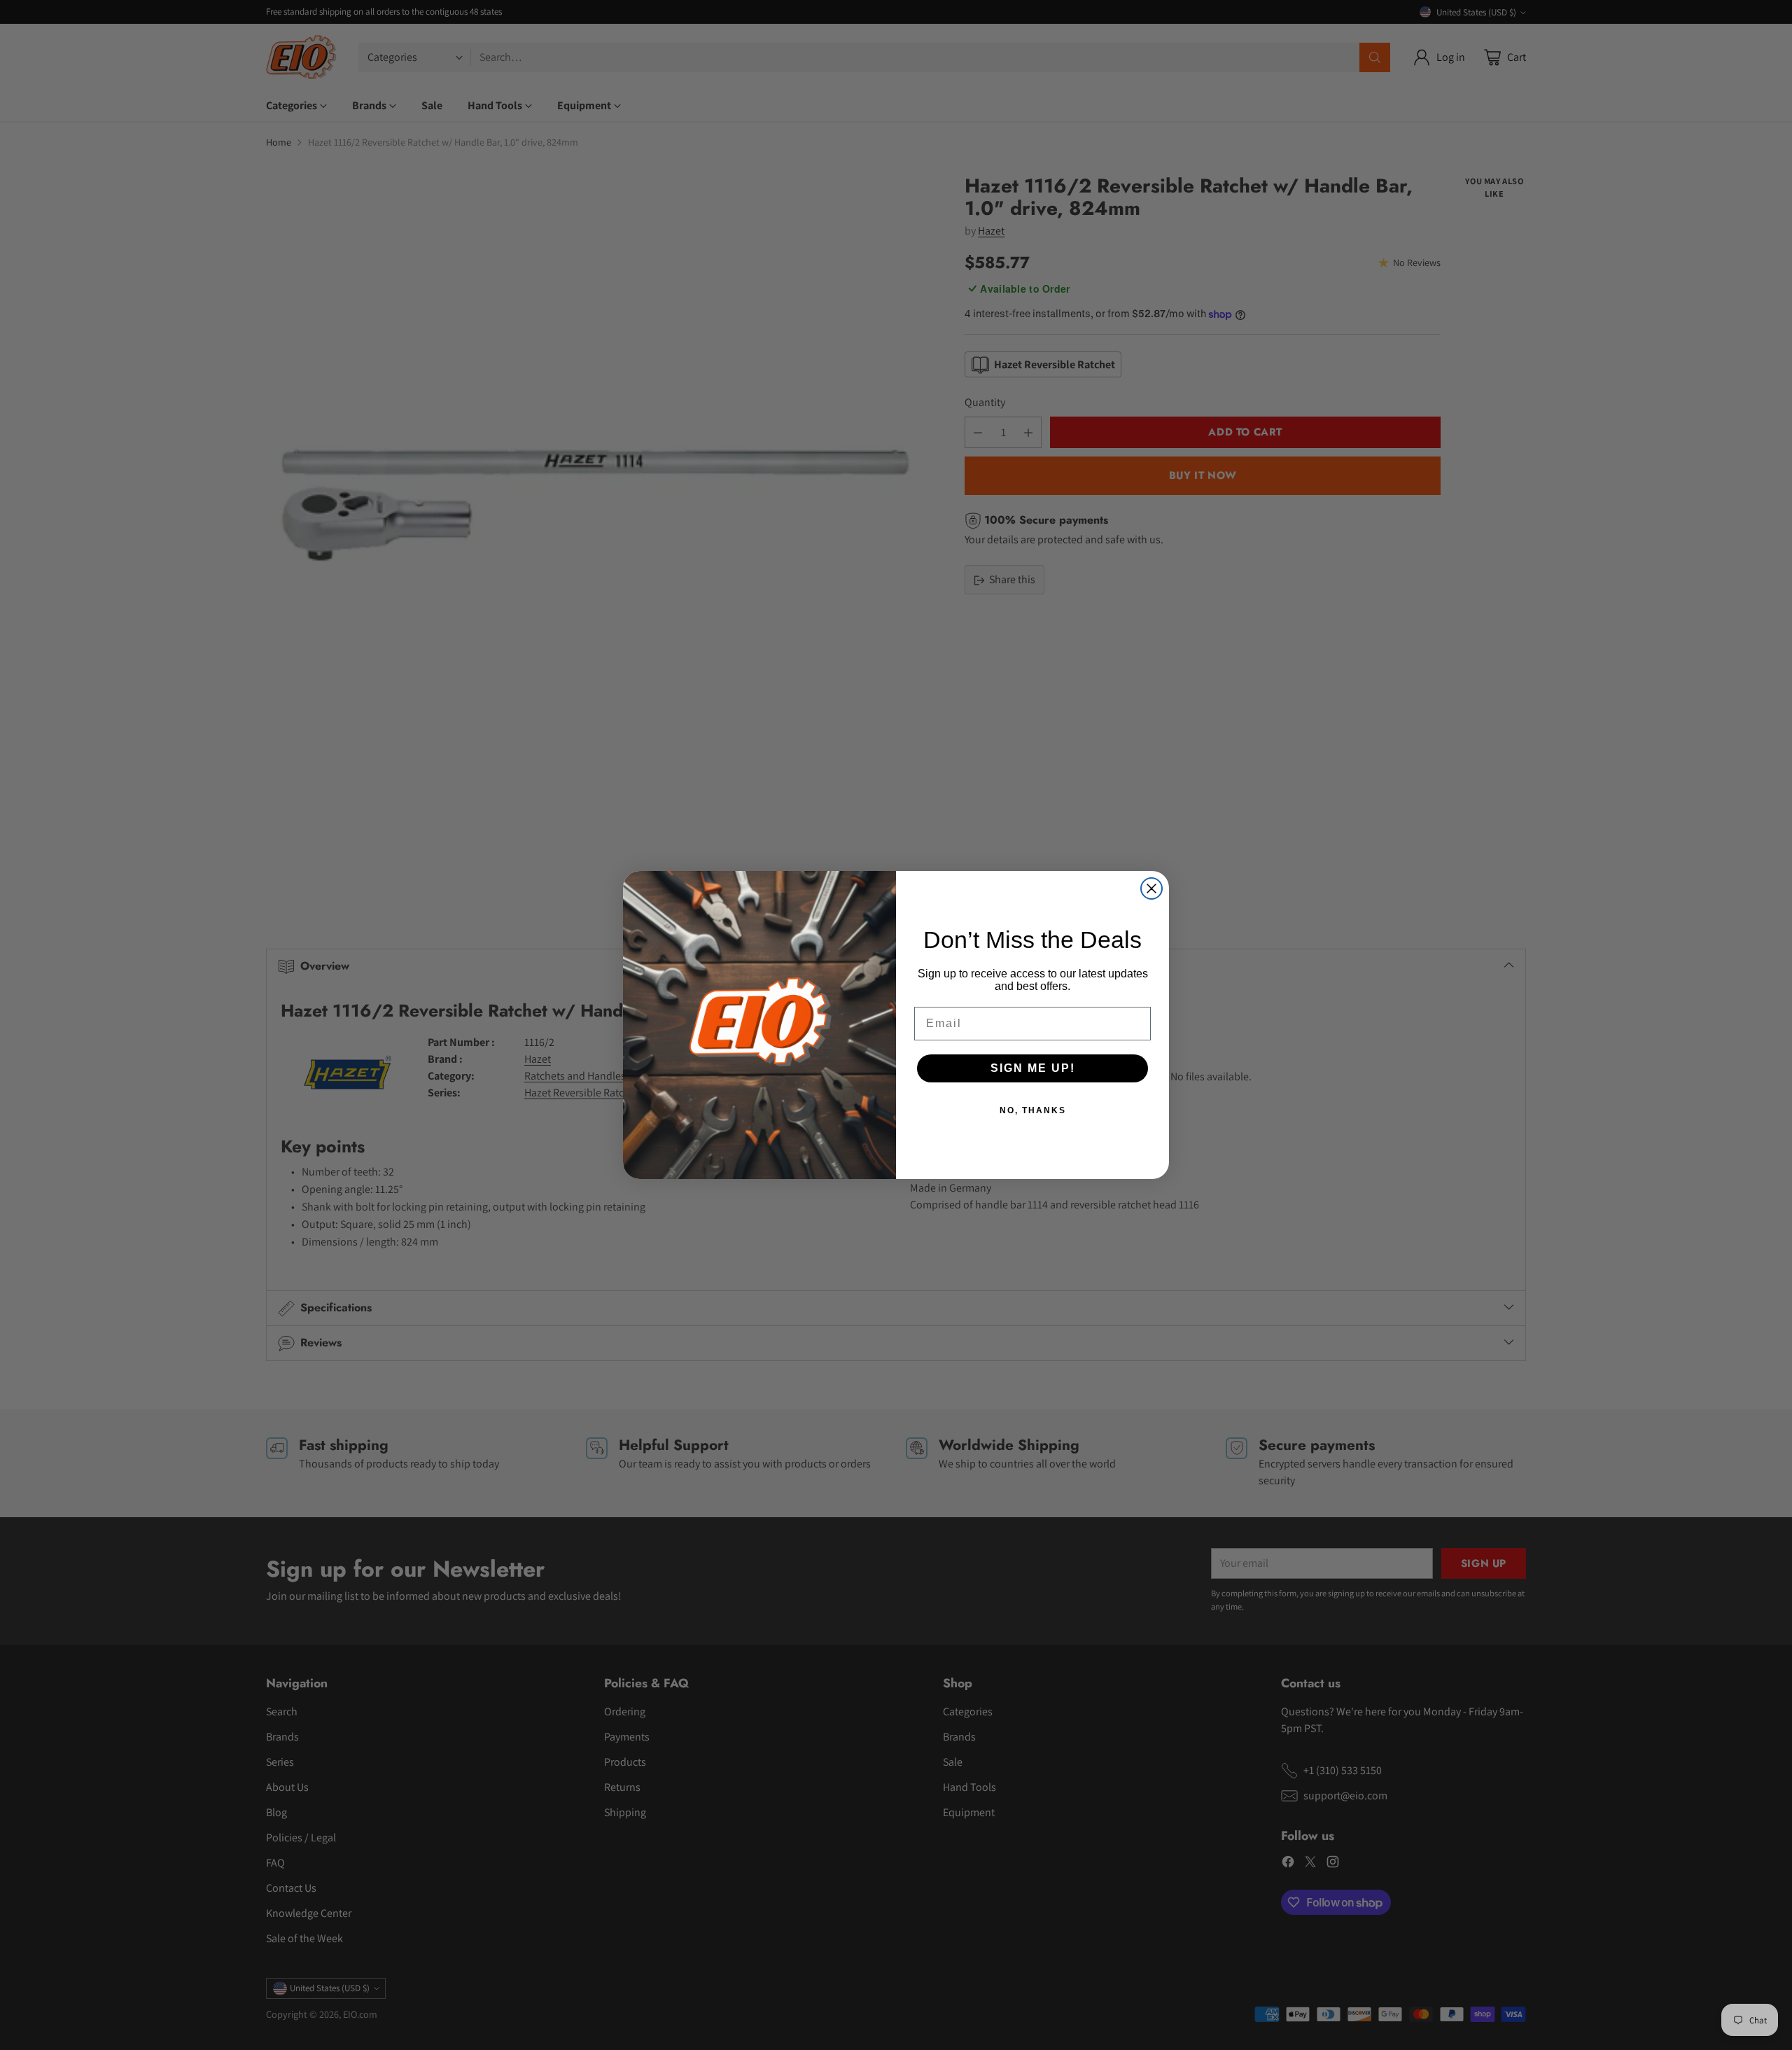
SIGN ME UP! (1033, 1068)
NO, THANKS (1033, 1110)
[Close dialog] (1151, 888)
